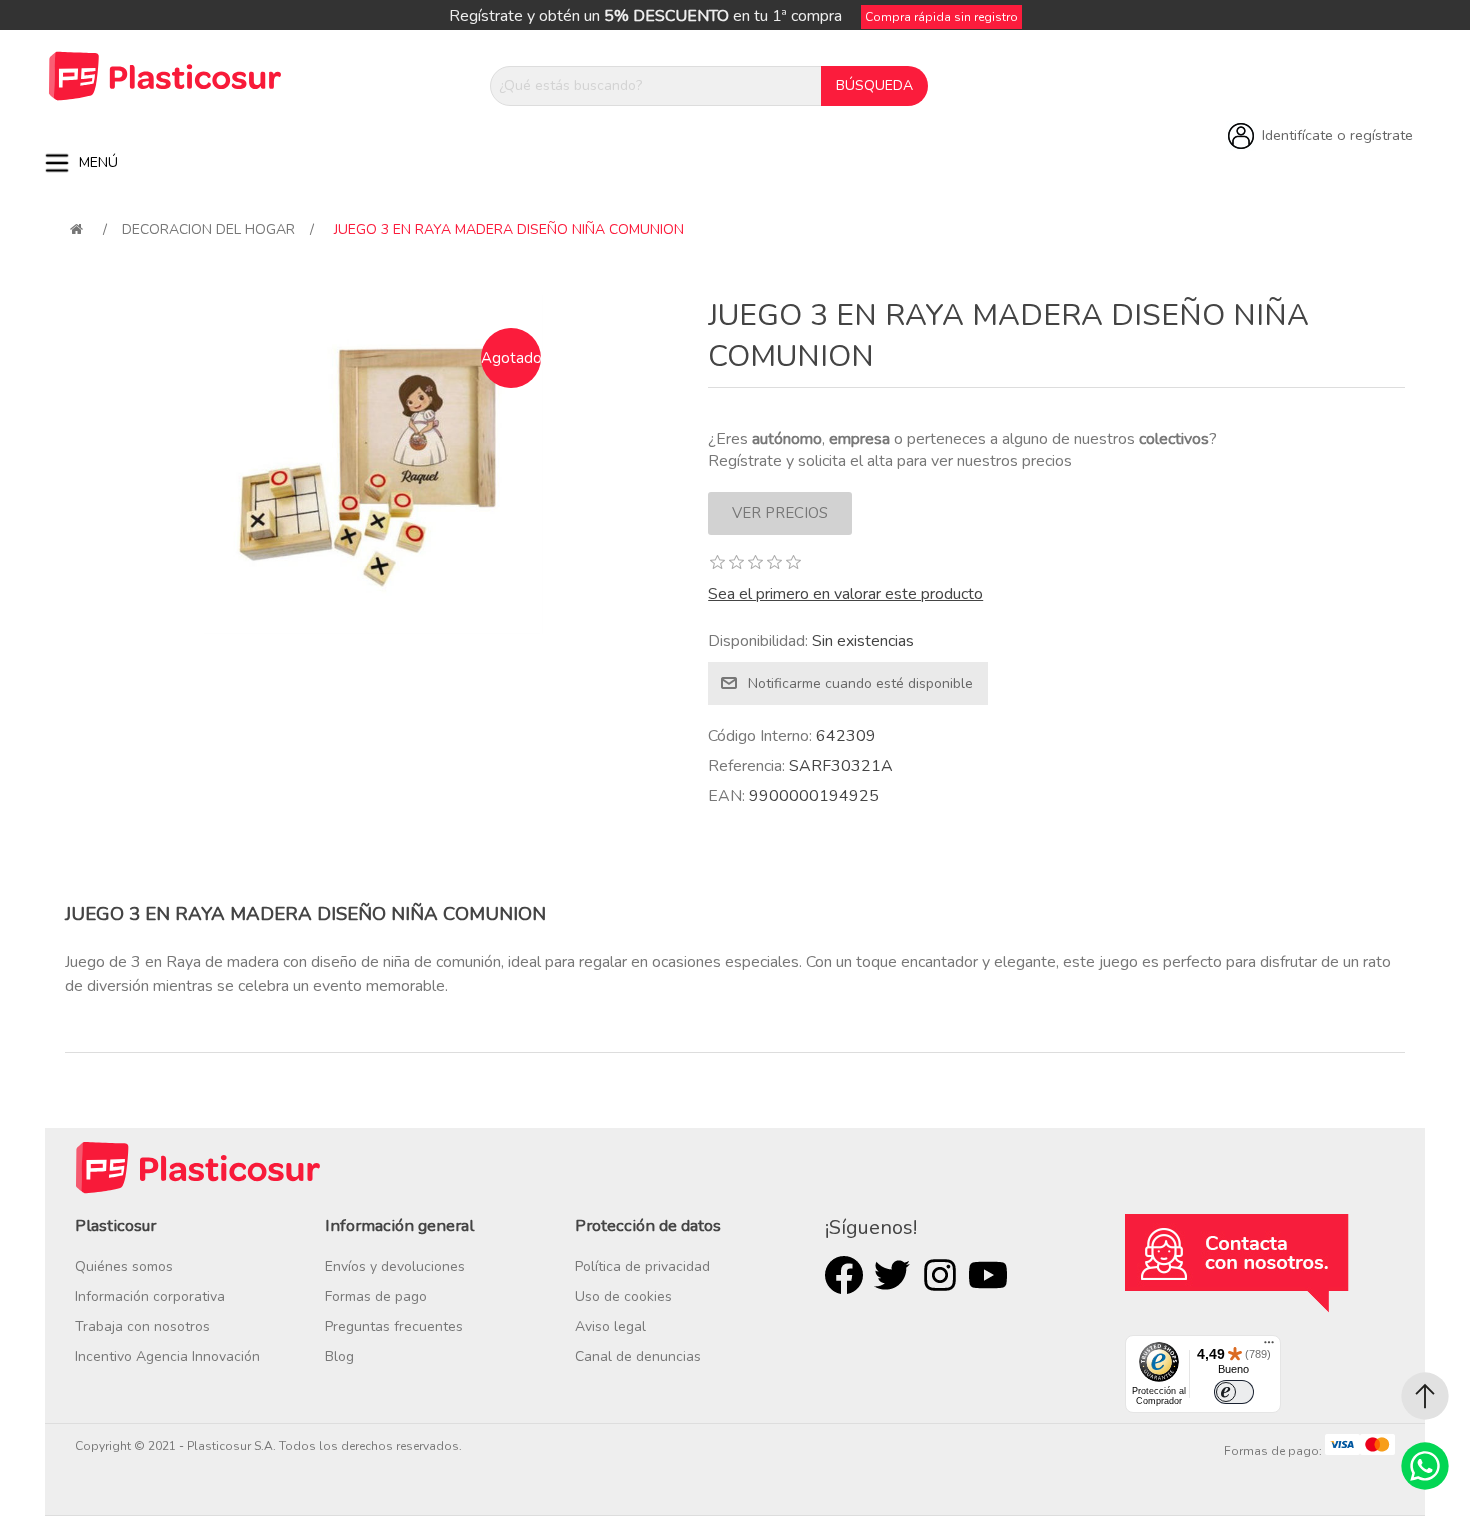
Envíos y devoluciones (395, 1266)
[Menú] (1269, 1347)
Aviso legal (610, 1326)
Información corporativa (150, 1296)
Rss (940, 1275)
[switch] (1234, 1392)
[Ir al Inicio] (1425, 1396)
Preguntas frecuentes (394, 1326)
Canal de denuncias (638, 1356)
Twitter (892, 1275)
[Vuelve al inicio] (76, 229)
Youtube (988, 1275)
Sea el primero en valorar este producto (845, 594)
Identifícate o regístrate (1337, 135)
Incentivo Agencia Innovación (167, 1356)
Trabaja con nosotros (142, 1326)
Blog (339, 1356)
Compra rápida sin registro (941, 17)
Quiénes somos (124, 1266)
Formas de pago (376, 1296)
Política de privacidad (642, 1266)
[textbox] (656, 86)
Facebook (844, 1275)
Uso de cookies (623, 1296)
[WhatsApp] (1425, 1466)
